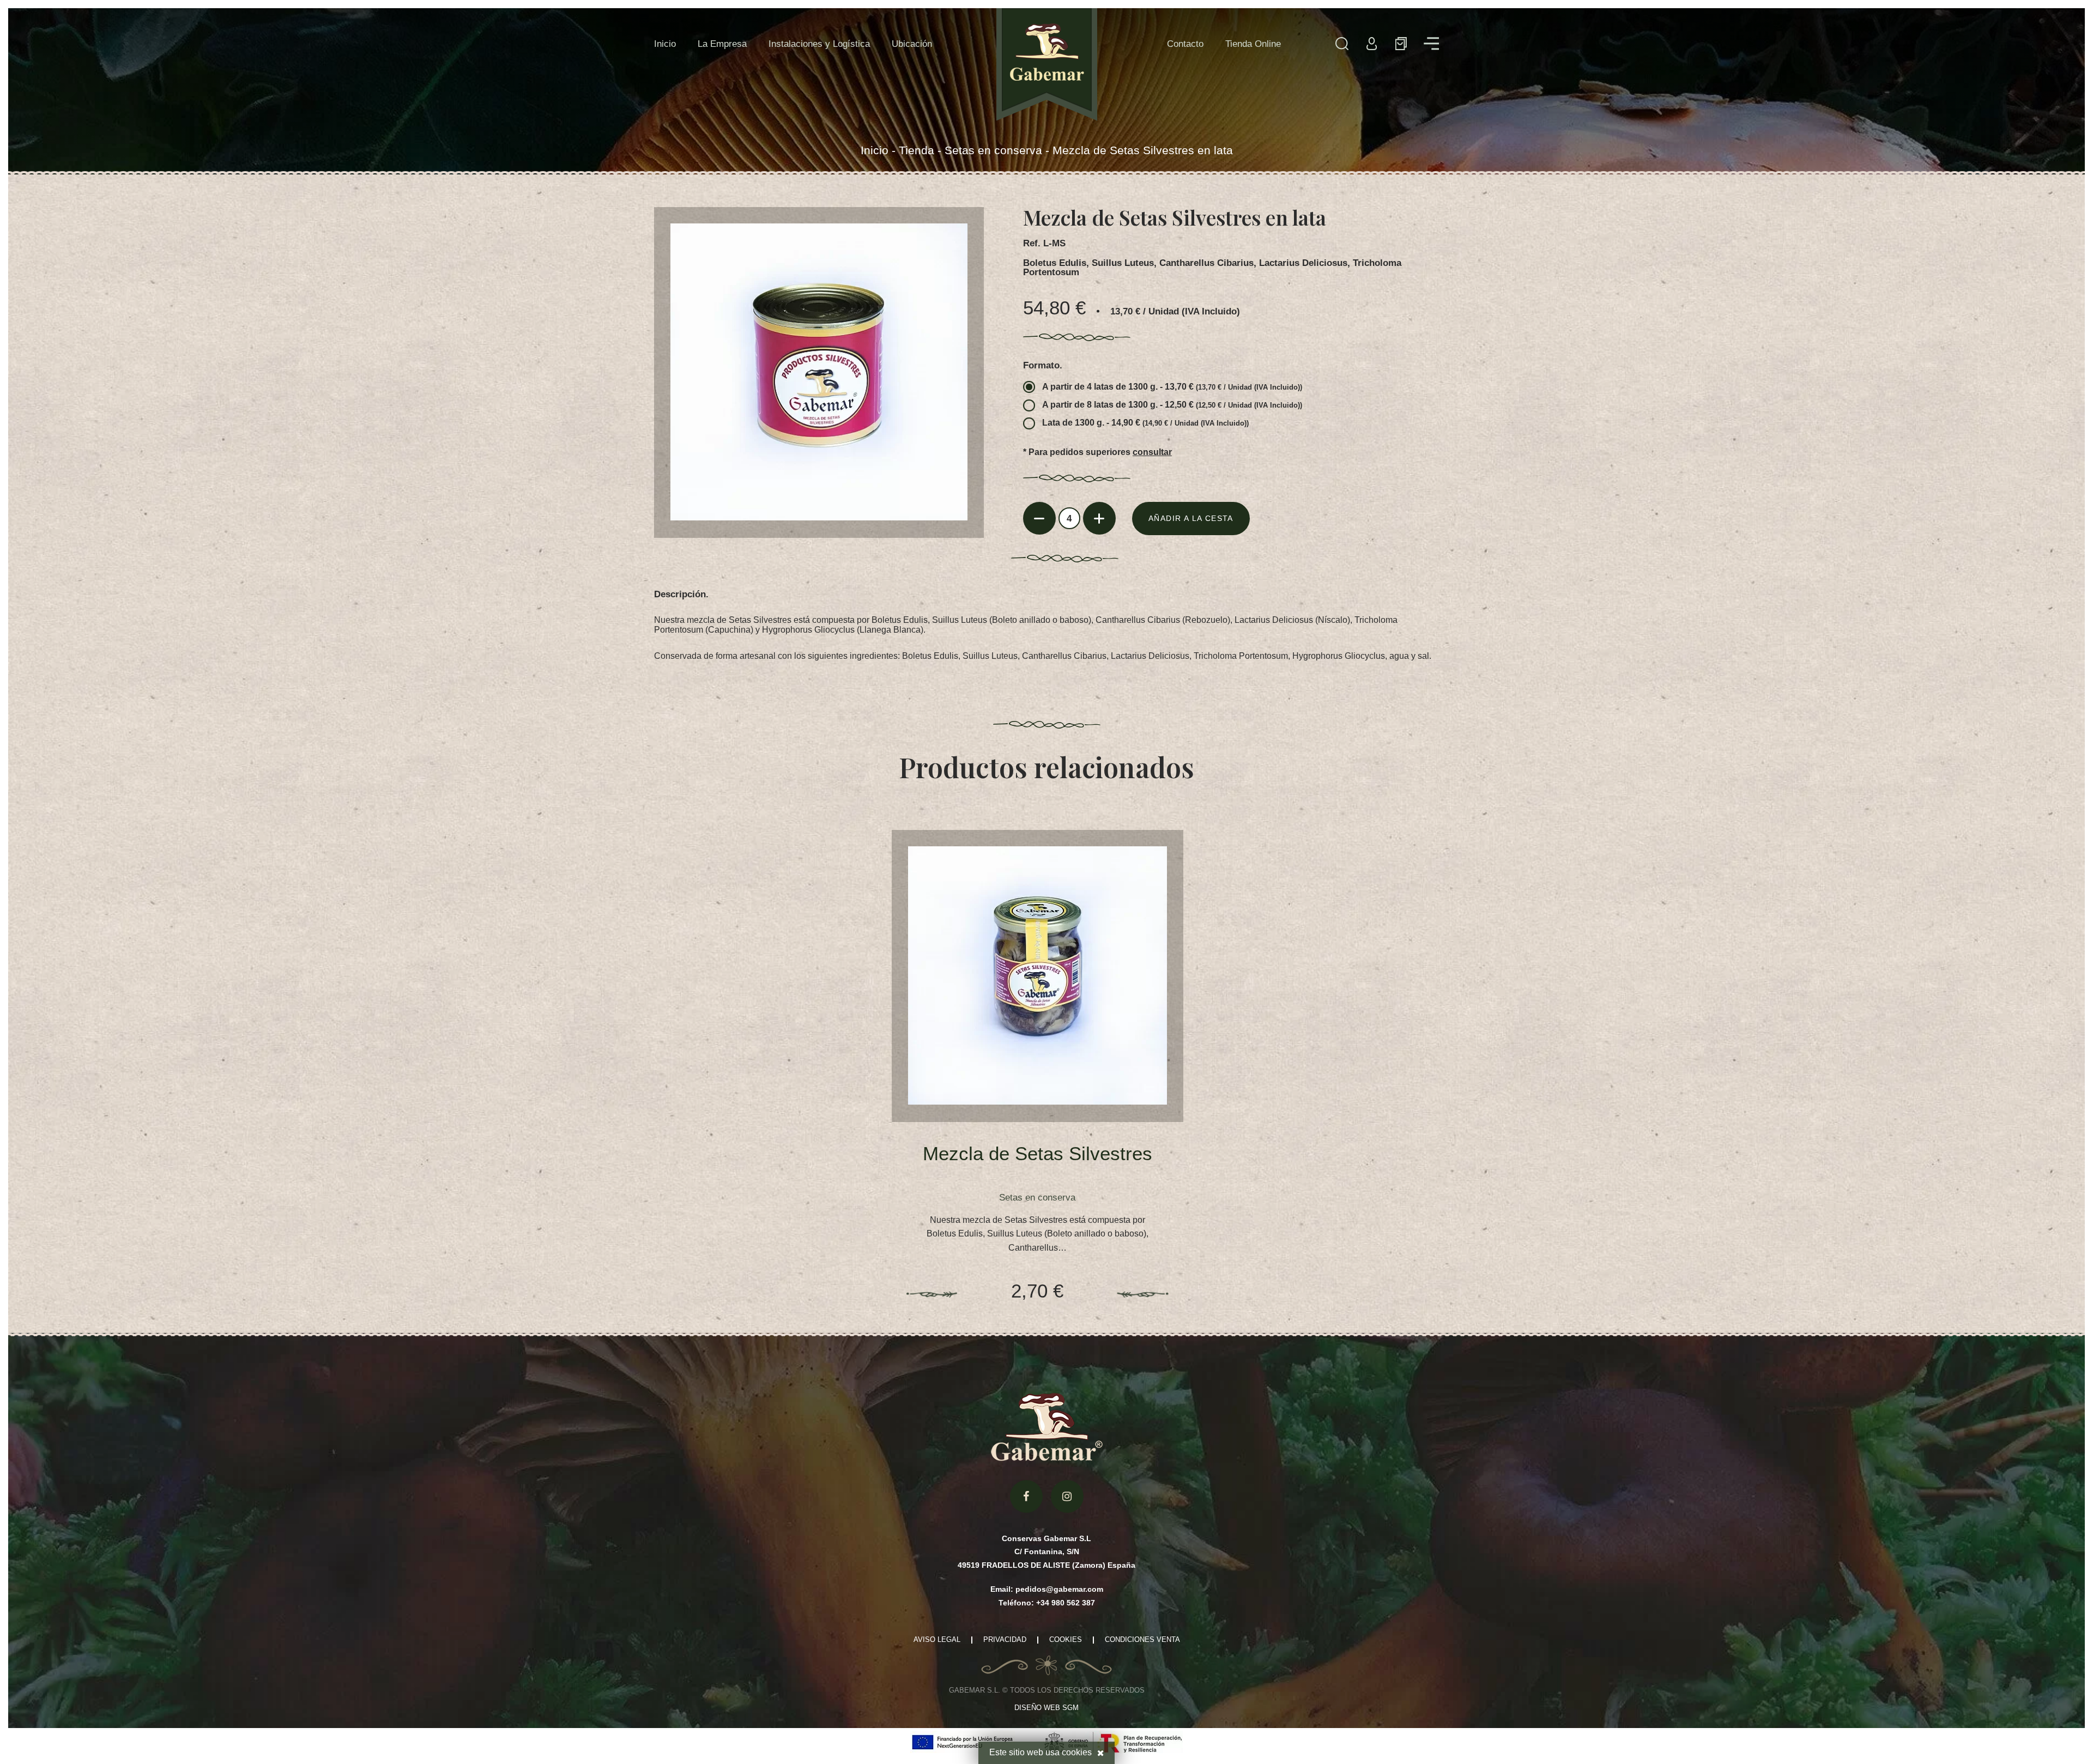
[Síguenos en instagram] (1067, 1496)
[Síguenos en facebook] (1026, 1496)
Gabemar (1047, 65)
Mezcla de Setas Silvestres (1038, 1154)
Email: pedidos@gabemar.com (1047, 1589)
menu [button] (1431, 44)
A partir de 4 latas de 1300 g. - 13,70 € (1172, 387)
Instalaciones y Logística (819, 44)
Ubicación (912, 44)
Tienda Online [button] (1253, 44)
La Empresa (722, 44)
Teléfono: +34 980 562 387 (1047, 1603)
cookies (1077, 1752)
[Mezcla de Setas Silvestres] (1037, 976)
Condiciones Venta (1142, 1640)
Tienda (917, 150)
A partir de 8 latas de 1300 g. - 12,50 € (1172, 405)
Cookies (1066, 1640)
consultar (1152, 452)
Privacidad (1005, 1640)
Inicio (665, 44)
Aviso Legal (937, 1640)
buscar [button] (1342, 44)
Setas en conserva (993, 150)
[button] (1401, 44)
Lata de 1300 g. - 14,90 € (1145, 423)
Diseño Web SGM (1046, 1708)
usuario (1371, 44)
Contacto (1185, 44)
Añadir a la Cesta (1191, 518)
